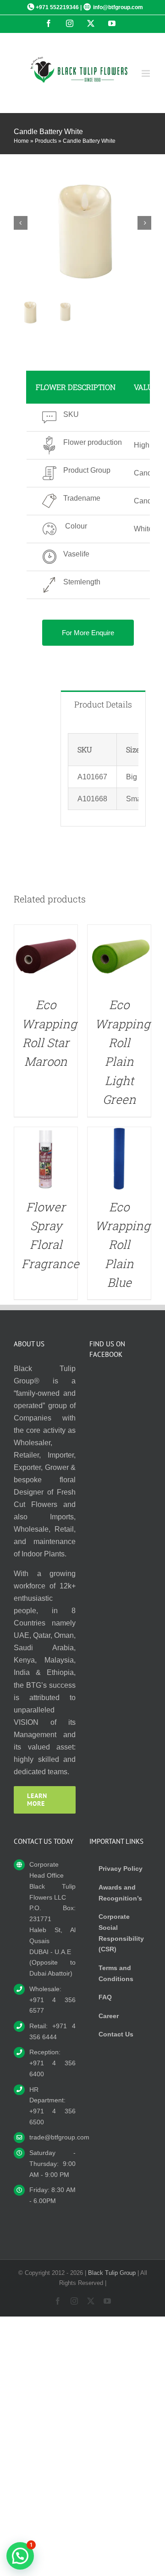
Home (21, 141)
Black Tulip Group (112, 2273)
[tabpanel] (103, 772)
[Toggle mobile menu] (146, 73)
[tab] (103, 704)
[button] (20, 2556)
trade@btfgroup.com (52, 2137)
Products (46, 141)
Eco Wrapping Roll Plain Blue (123, 1245)
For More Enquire (88, 633)
